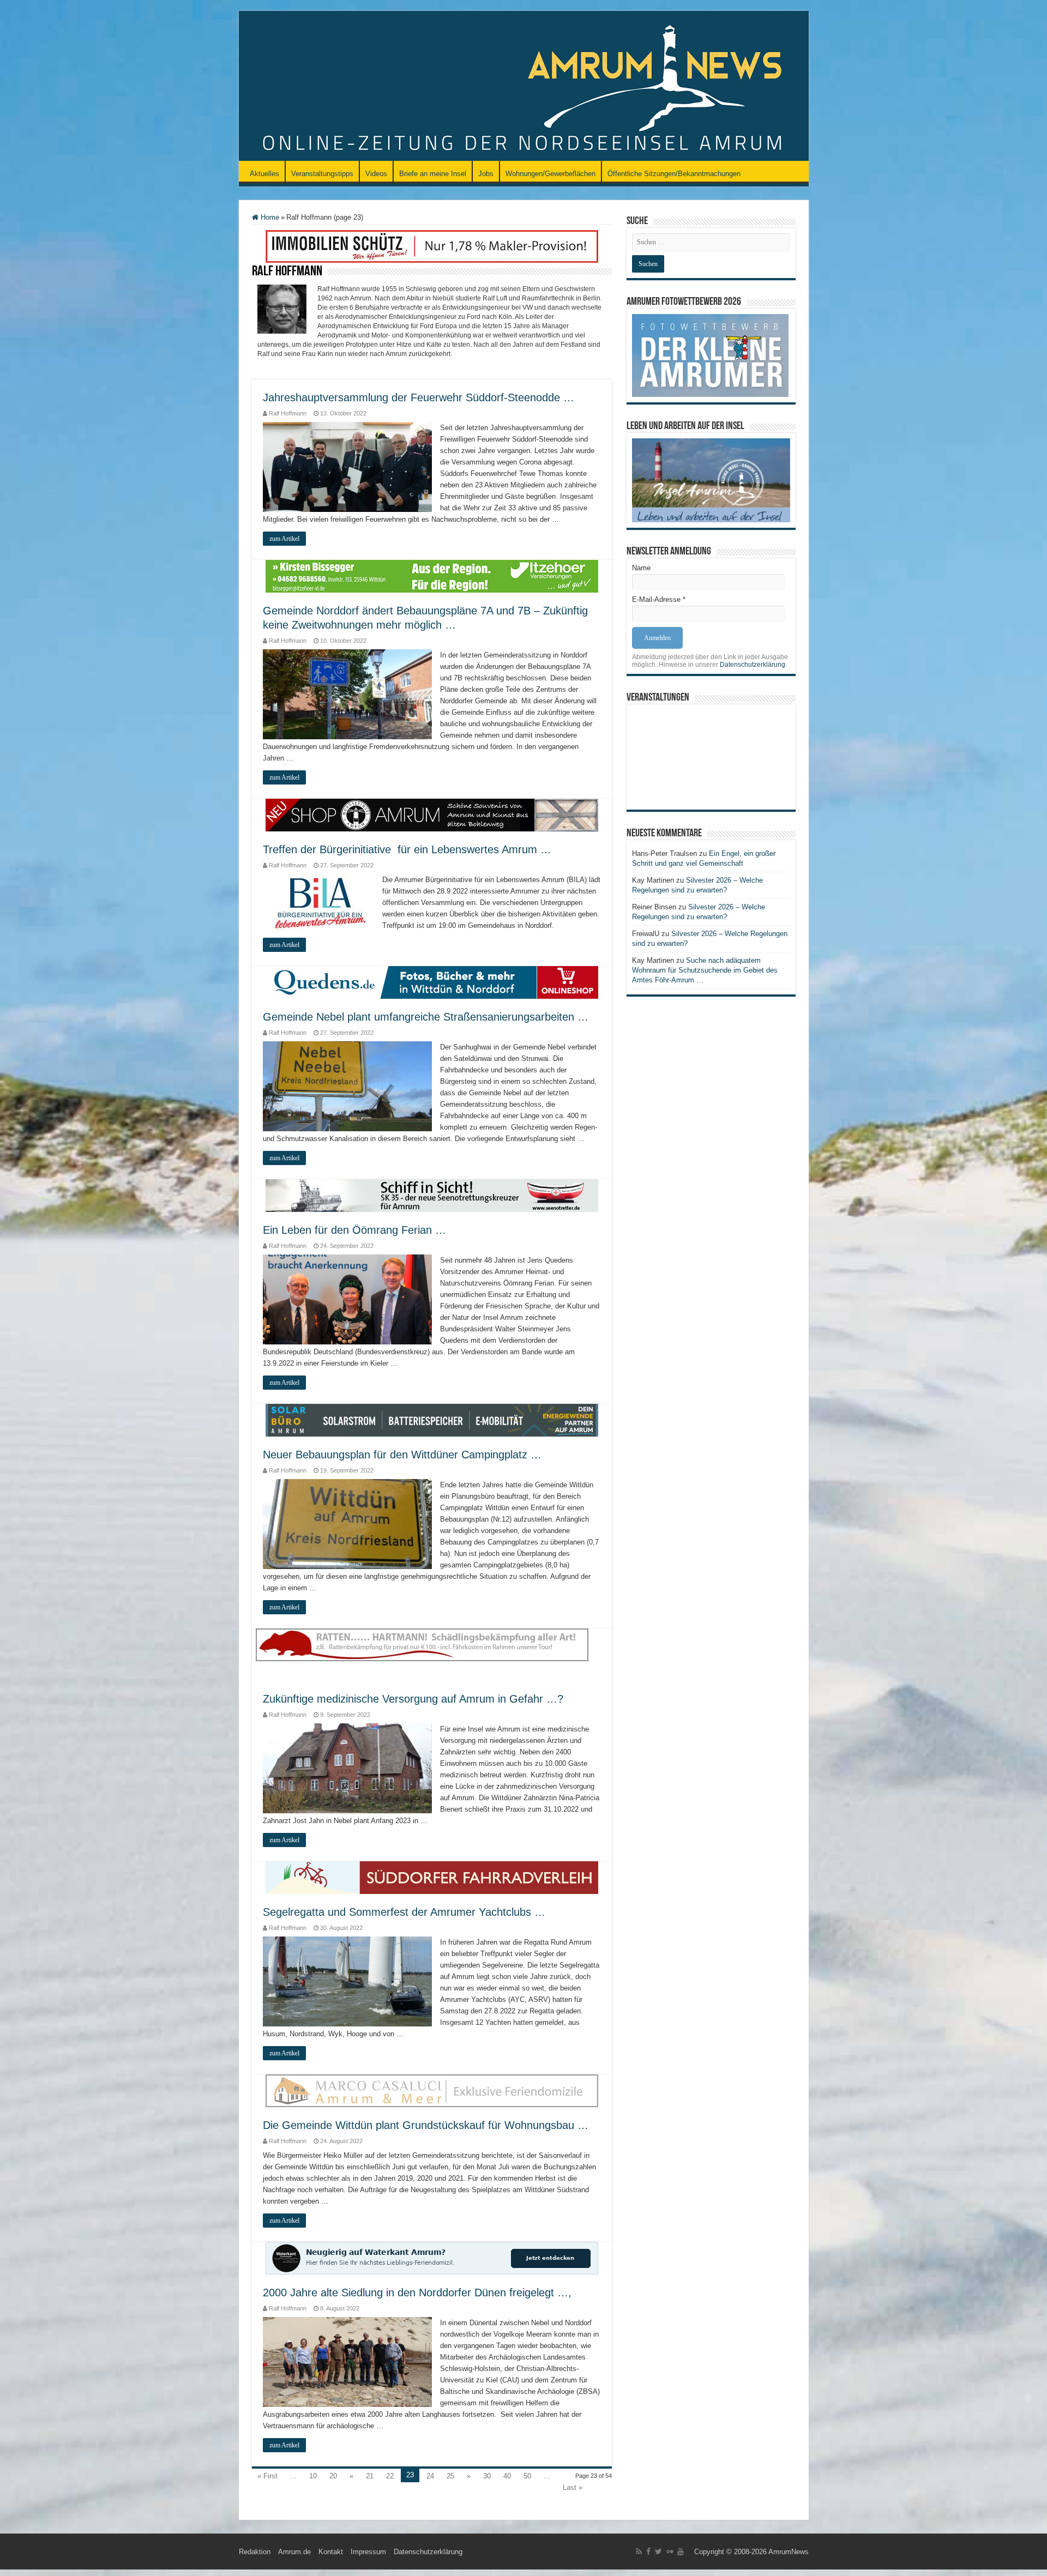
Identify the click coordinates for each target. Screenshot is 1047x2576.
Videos (376, 174)
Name (641, 568)
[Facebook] (648, 2551)
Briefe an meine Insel (433, 174)
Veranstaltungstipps (322, 174)
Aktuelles (264, 174)
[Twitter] (658, 2551)
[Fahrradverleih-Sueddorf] (432, 1877)
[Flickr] (670, 2551)
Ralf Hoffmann (288, 413)
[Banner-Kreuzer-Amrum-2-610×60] (432, 1195)
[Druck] (432, 246)
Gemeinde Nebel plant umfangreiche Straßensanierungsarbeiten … (426, 1017)
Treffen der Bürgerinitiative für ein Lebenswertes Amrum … (407, 849)
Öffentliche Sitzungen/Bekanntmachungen (674, 174)
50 (527, 2476)
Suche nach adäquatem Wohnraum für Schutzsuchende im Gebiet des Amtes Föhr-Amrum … (705, 970)
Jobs (486, 174)
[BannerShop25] (432, 815)
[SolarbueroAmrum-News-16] (432, 1420)
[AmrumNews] (524, 87)
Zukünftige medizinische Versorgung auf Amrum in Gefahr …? (413, 1699)
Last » (573, 2487)
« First (267, 2476)
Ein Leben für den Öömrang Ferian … (354, 1230)
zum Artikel (284, 539)
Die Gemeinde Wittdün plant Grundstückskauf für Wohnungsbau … (426, 2125)
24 (430, 2476)
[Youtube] (681, 2551)
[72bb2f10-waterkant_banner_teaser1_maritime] (432, 2258)
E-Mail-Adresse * (659, 599)
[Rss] (639, 2551)
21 (370, 2476)
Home (269, 217)
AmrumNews (789, 2552)
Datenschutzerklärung (753, 665)
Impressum (368, 2552)
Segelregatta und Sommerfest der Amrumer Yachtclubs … (404, 1912)
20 (333, 2476)
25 (450, 2476)
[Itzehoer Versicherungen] (432, 575)
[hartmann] (432, 1654)
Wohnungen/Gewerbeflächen (550, 174)
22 (390, 2476)
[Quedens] (432, 982)
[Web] (432, 2091)
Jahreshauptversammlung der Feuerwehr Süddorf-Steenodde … (419, 397)
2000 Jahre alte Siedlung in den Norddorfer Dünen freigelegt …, (417, 2293)
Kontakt (331, 2552)
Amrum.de (294, 2552)
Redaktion (255, 2552)
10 (313, 2476)
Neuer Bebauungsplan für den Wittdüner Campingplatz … (402, 1455)
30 (487, 2476)
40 (507, 2476)
